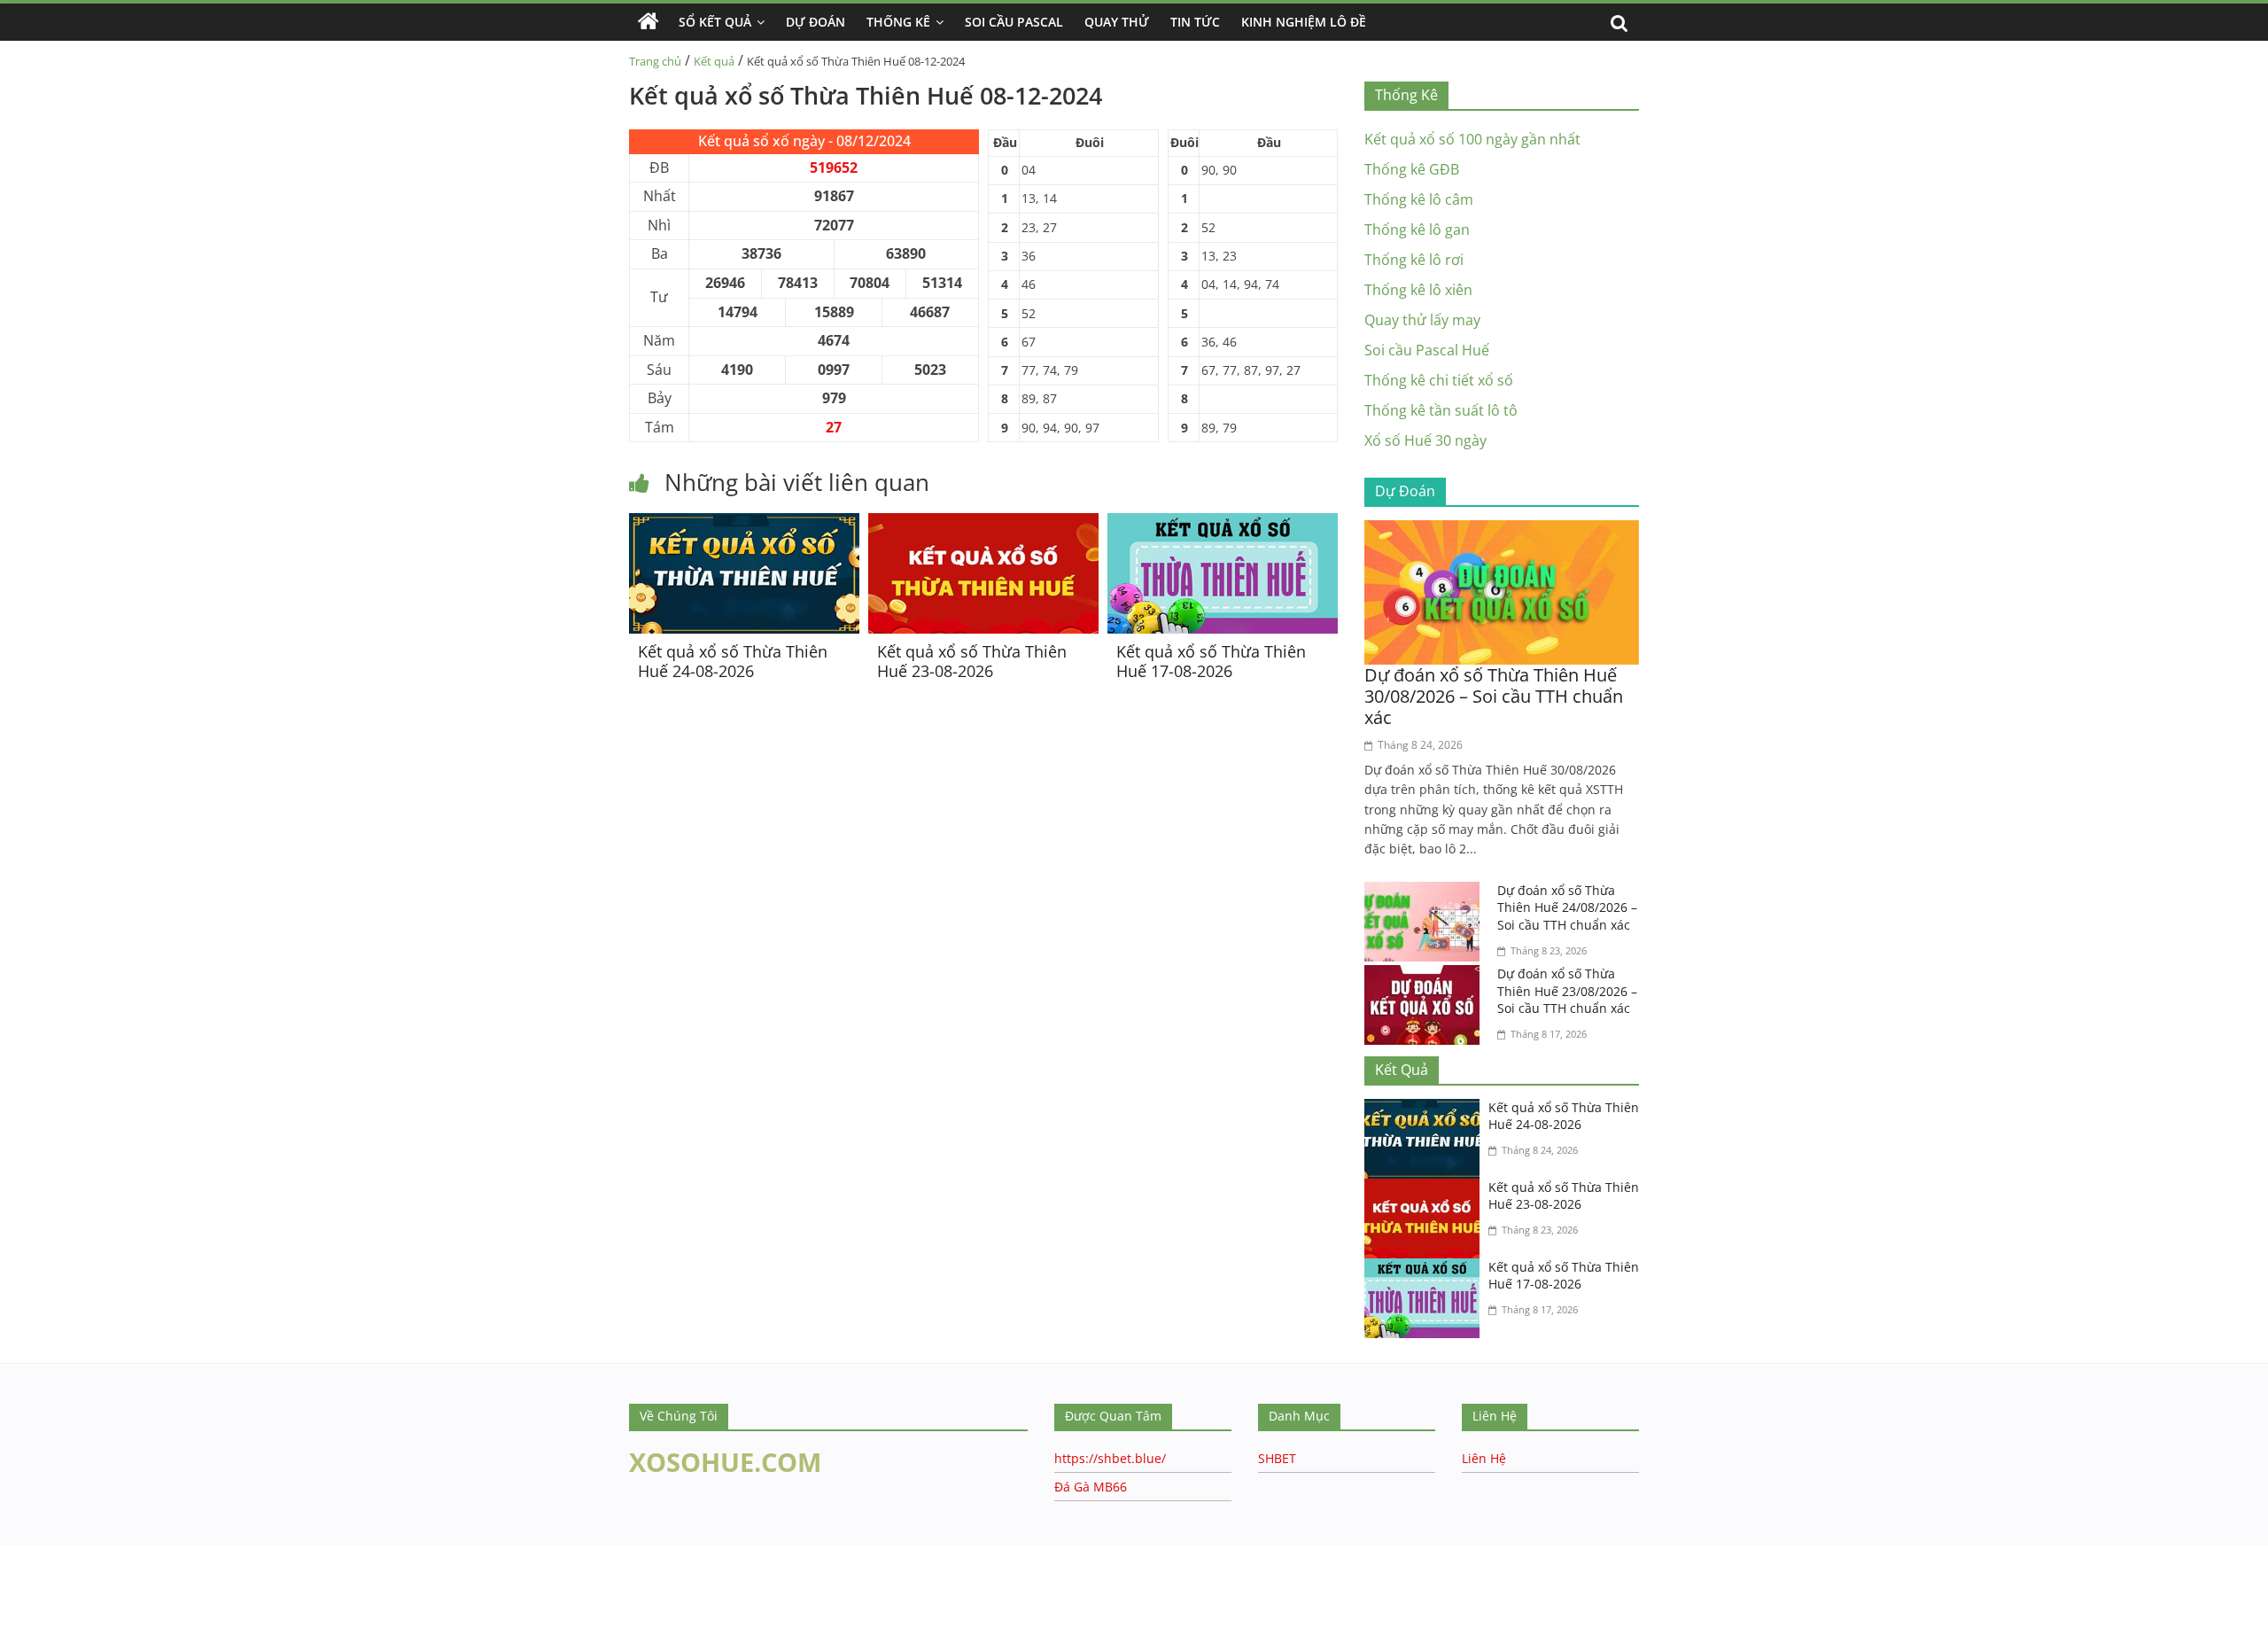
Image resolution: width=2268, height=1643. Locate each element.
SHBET (1277, 1458)
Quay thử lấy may (1422, 320)
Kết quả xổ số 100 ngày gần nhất (1472, 139)
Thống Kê (898, 22)
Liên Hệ (1484, 1458)
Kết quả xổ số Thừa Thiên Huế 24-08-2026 (733, 661)
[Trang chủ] (649, 22)
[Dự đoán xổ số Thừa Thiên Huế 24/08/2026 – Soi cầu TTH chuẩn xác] (1426, 892)
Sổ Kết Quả (715, 22)
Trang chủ (655, 61)
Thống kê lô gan (1417, 230)
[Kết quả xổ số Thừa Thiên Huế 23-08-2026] (983, 524)
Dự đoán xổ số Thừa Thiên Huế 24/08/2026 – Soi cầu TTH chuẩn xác (1567, 907)
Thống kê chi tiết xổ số (1439, 380)
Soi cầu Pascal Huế (1427, 350)
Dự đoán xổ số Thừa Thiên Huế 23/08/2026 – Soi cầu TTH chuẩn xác (1567, 991)
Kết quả (714, 61)
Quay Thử (1117, 22)
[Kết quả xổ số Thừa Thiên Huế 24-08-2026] (744, 524)
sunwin (127, 1631)
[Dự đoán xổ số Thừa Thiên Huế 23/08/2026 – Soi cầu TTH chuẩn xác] (1426, 976)
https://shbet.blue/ (1110, 1458)
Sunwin (24, 1608)
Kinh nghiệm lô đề (1304, 22)
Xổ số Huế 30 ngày (1425, 440)
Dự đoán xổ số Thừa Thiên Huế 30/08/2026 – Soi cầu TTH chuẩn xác (1494, 696)
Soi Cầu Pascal (1014, 22)
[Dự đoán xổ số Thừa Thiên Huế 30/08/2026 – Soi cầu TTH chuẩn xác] (1502, 531)
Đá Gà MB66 (1091, 1487)
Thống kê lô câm (1419, 199)
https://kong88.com (180, 1554)
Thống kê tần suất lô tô (1441, 410)
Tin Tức (1195, 22)
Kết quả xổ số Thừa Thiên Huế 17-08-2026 (1211, 661)
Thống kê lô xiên (1418, 290)
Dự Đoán (816, 22)
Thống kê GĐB (1412, 169)
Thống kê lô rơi (1414, 260)
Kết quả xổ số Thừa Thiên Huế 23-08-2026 (972, 661)
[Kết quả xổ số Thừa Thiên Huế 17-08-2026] (1223, 524)
